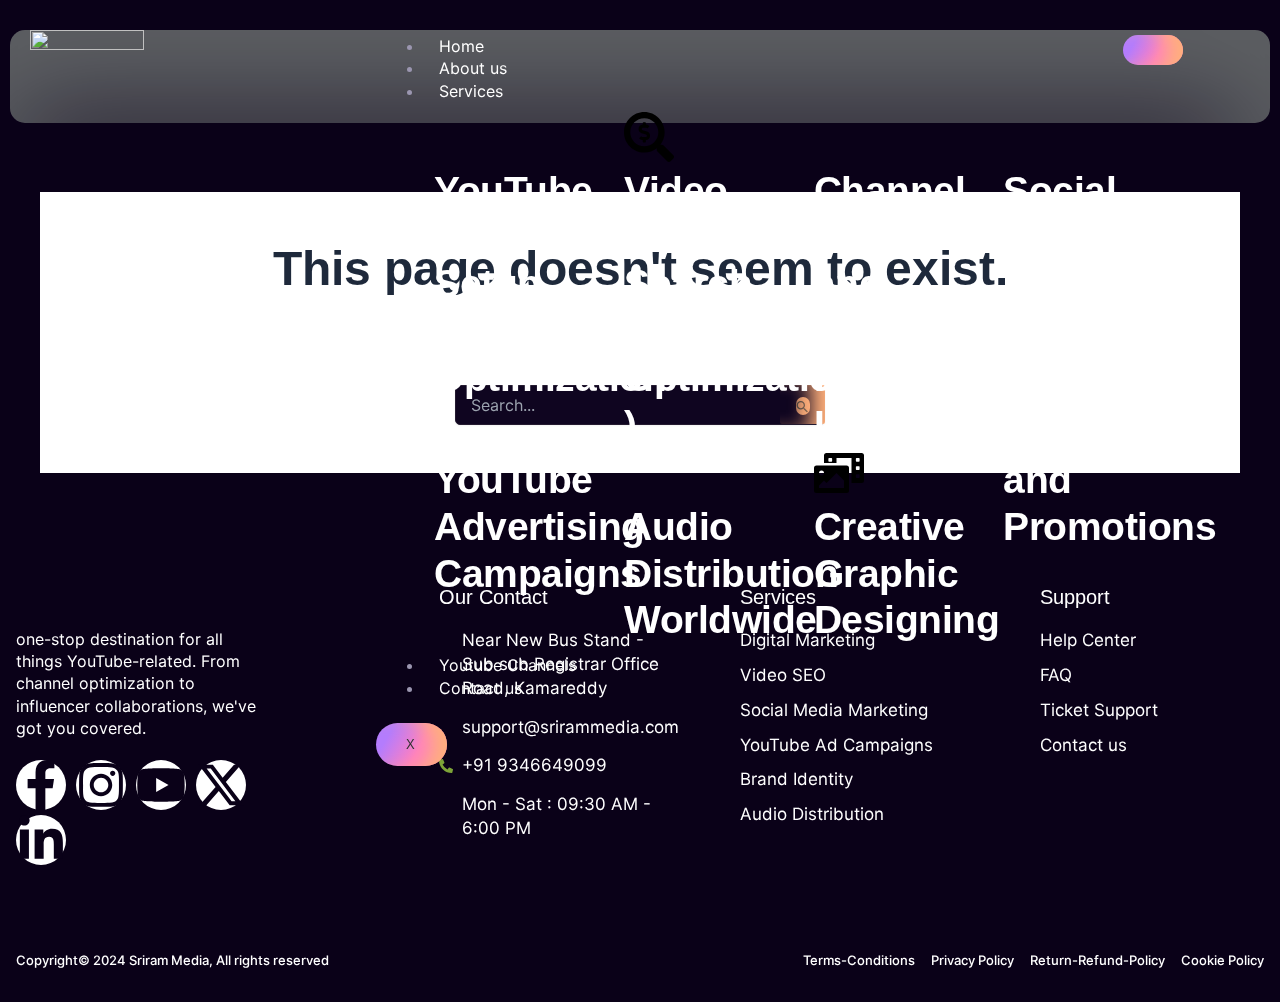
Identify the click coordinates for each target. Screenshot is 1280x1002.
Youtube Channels (507, 665)
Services (471, 91)
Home (461, 46)
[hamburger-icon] (1153, 50)
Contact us (480, 688)
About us (473, 68)
